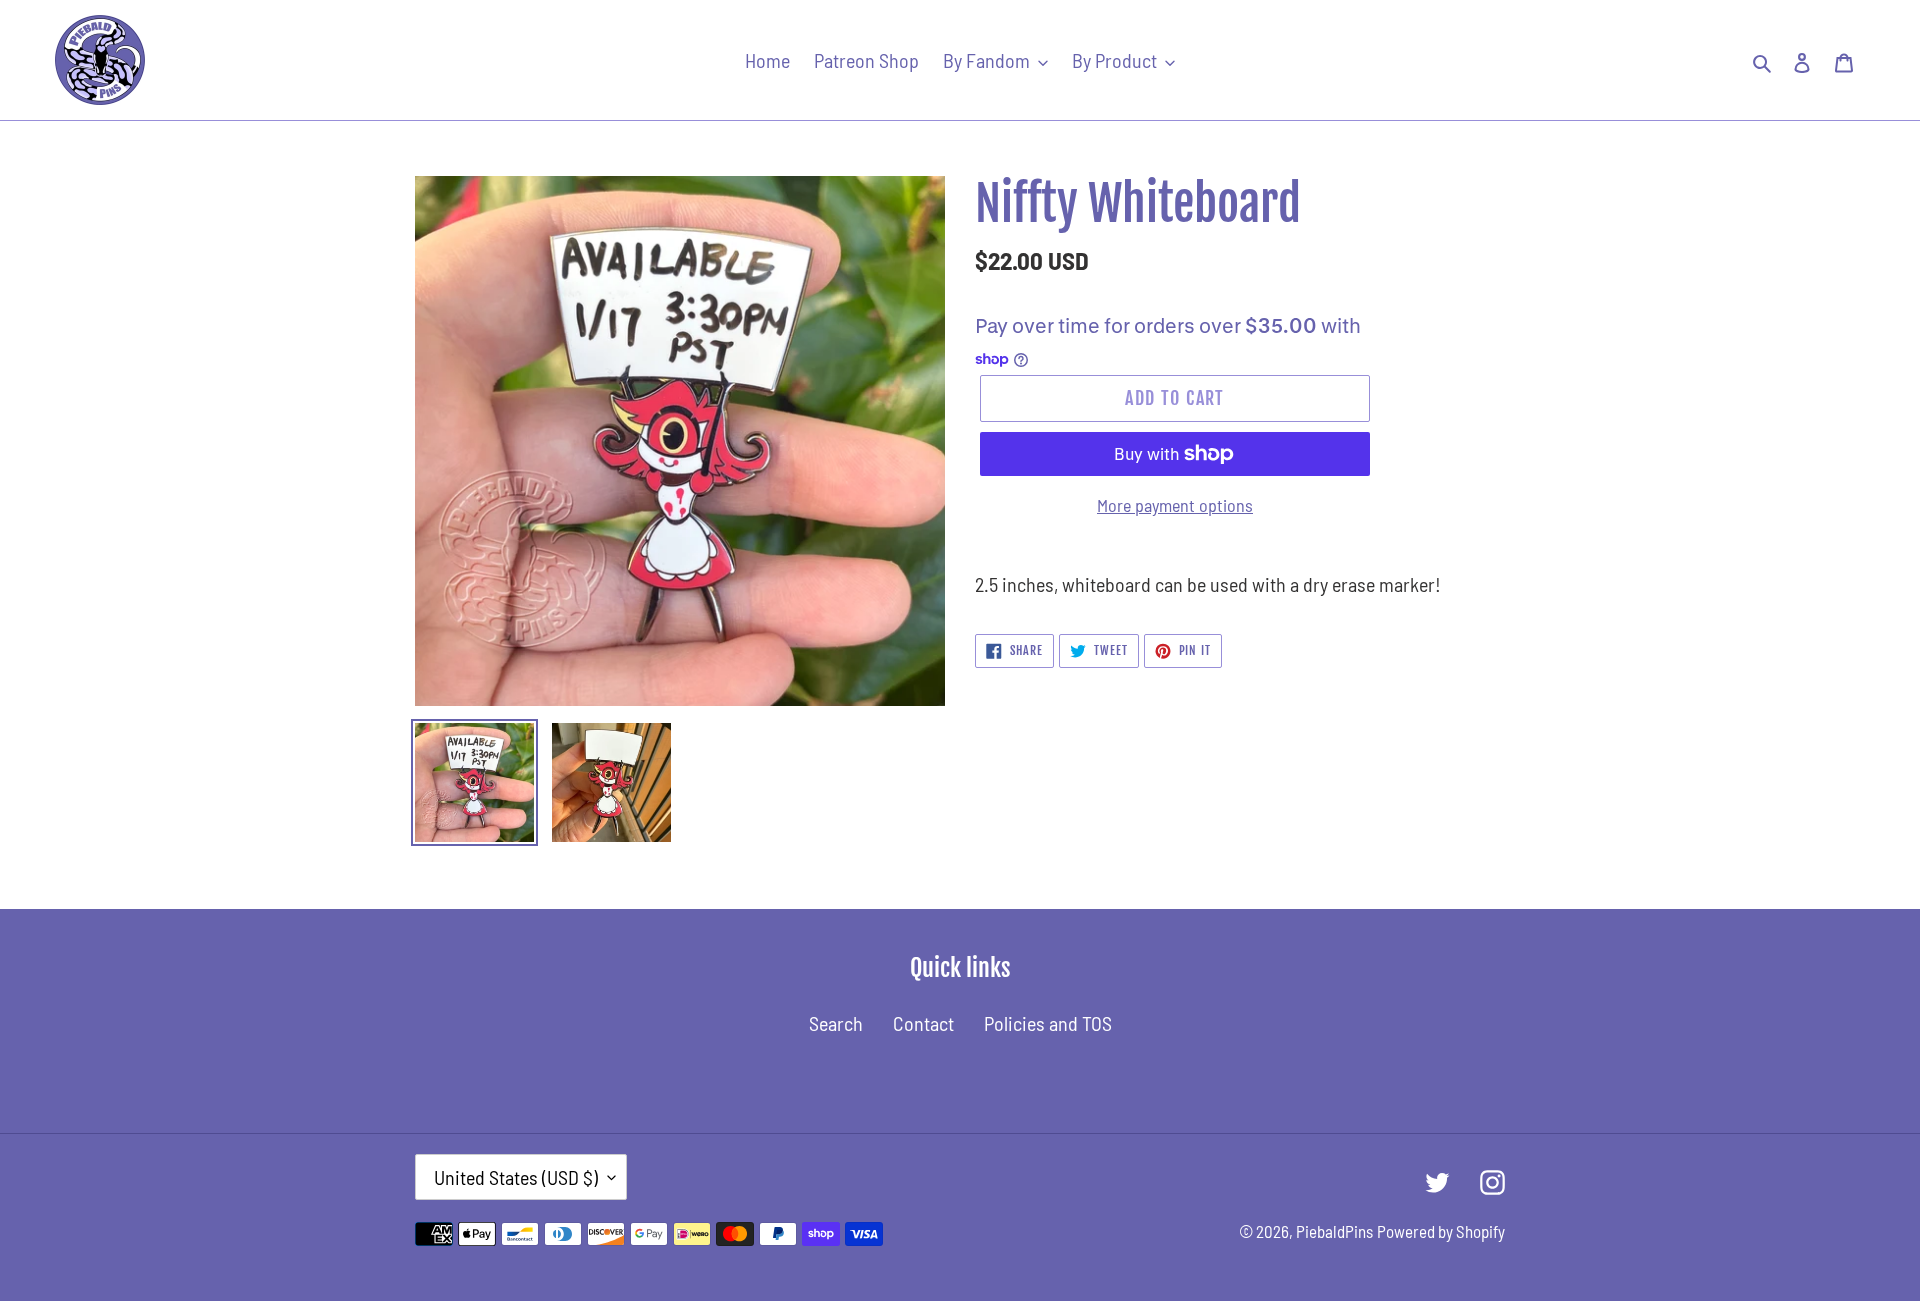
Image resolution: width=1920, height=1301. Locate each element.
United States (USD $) (516, 1177)
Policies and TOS (1048, 1023)
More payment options (1175, 505)
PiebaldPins (1334, 1231)
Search (836, 1023)
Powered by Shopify (1441, 1231)
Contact (923, 1023)
